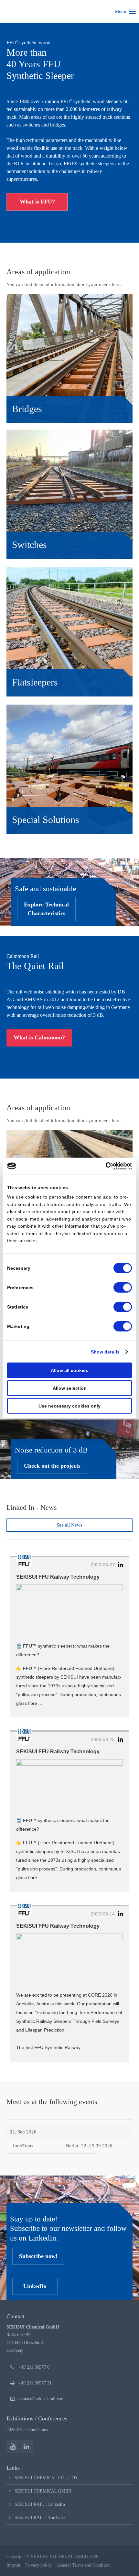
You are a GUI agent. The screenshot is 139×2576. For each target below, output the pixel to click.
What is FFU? (37, 202)
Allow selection (70, 1388)
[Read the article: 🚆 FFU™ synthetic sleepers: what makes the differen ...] (69, 1611)
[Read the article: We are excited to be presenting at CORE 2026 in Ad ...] (69, 1960)
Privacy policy (38, 2565)
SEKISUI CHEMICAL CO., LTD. (46, 2478)
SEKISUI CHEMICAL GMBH (43, 2491)
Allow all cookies (69, 1370)
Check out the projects (52, 1466)
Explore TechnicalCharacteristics (46, 909)
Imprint (13, 2565)
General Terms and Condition (84, 2565)
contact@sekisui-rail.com (42, 2399)
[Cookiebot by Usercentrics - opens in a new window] (104, 1166)
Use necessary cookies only (69, 1406)
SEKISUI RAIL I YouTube (40, 2518)
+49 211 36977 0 (34, 2367)
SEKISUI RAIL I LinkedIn (40, 2504)
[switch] (123, 1288)
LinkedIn (35, 2286)
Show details (105, 1352)
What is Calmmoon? (39, 1037)
